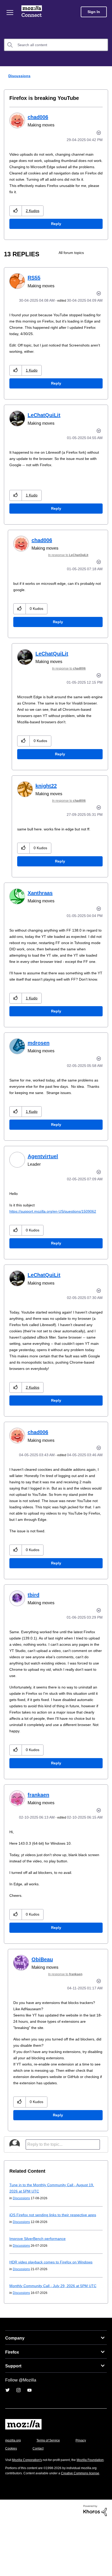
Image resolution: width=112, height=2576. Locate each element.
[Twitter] (8, 2434)
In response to (72, 561)
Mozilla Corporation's (29, 2504)
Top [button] (7, 2563)
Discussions (19, 76)
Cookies (39, 2492)
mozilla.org (14, 2484)
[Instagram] (18, 2434)
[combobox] (56, 45)
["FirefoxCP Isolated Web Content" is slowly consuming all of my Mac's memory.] (104, 259)
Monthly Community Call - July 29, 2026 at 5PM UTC (55, 2329)
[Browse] (10, 13)
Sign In (94, 12)
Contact (67, 2492)
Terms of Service (51, 2484)
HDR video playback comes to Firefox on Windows (54, 2306)
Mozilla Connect (32, 12)
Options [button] (105, 76)
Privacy (11, 2492)
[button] (16, 217)
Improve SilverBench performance (39, 2282)
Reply (56, 230)
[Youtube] (29, 2434)
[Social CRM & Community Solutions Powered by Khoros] (95, 2565)
